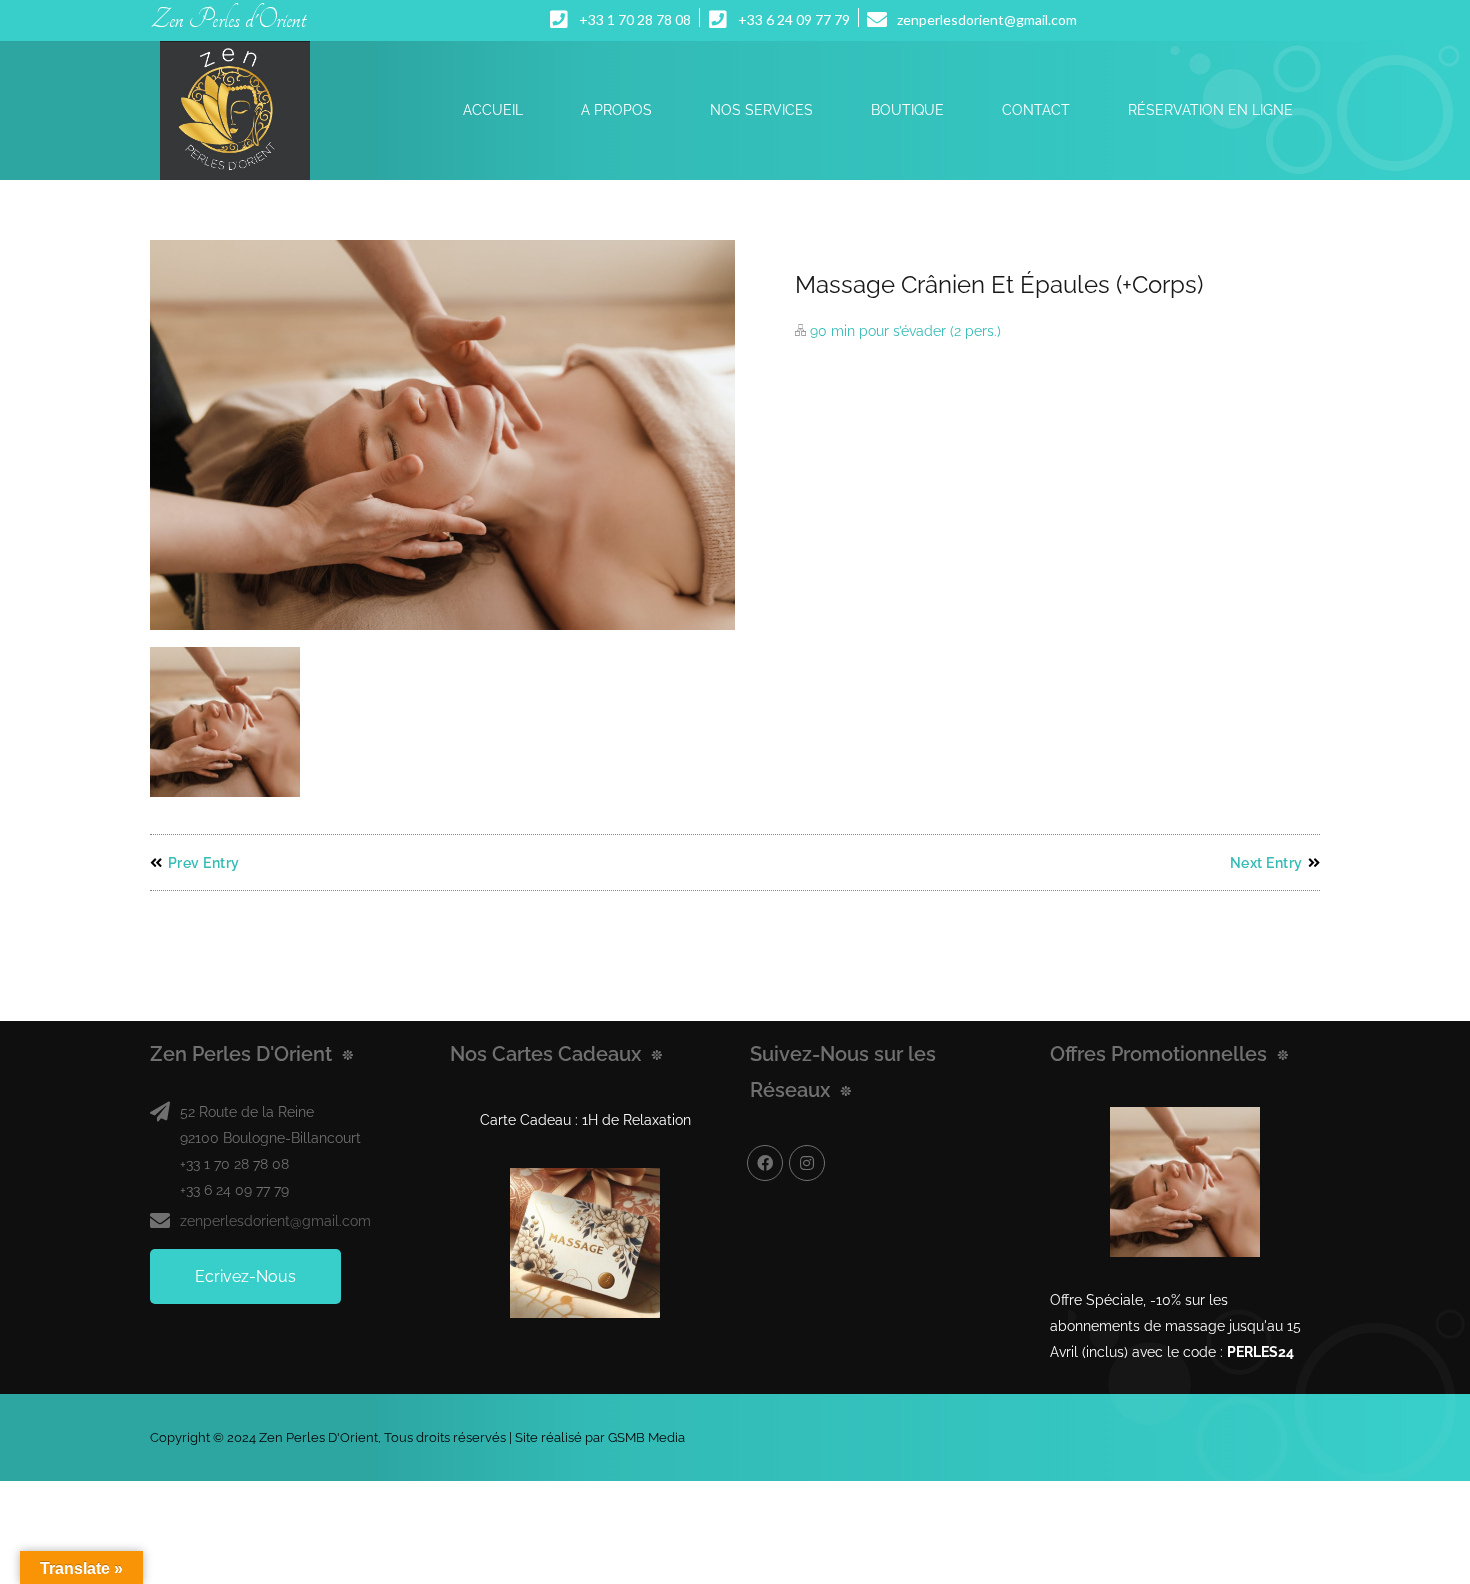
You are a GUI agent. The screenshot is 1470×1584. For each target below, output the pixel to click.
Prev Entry (204, 863)
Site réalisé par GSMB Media (600, 1437)
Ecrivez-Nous (245, 1276)
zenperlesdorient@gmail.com (275, 1221)
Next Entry (1266, 863)
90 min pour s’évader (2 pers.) (905, 331)
